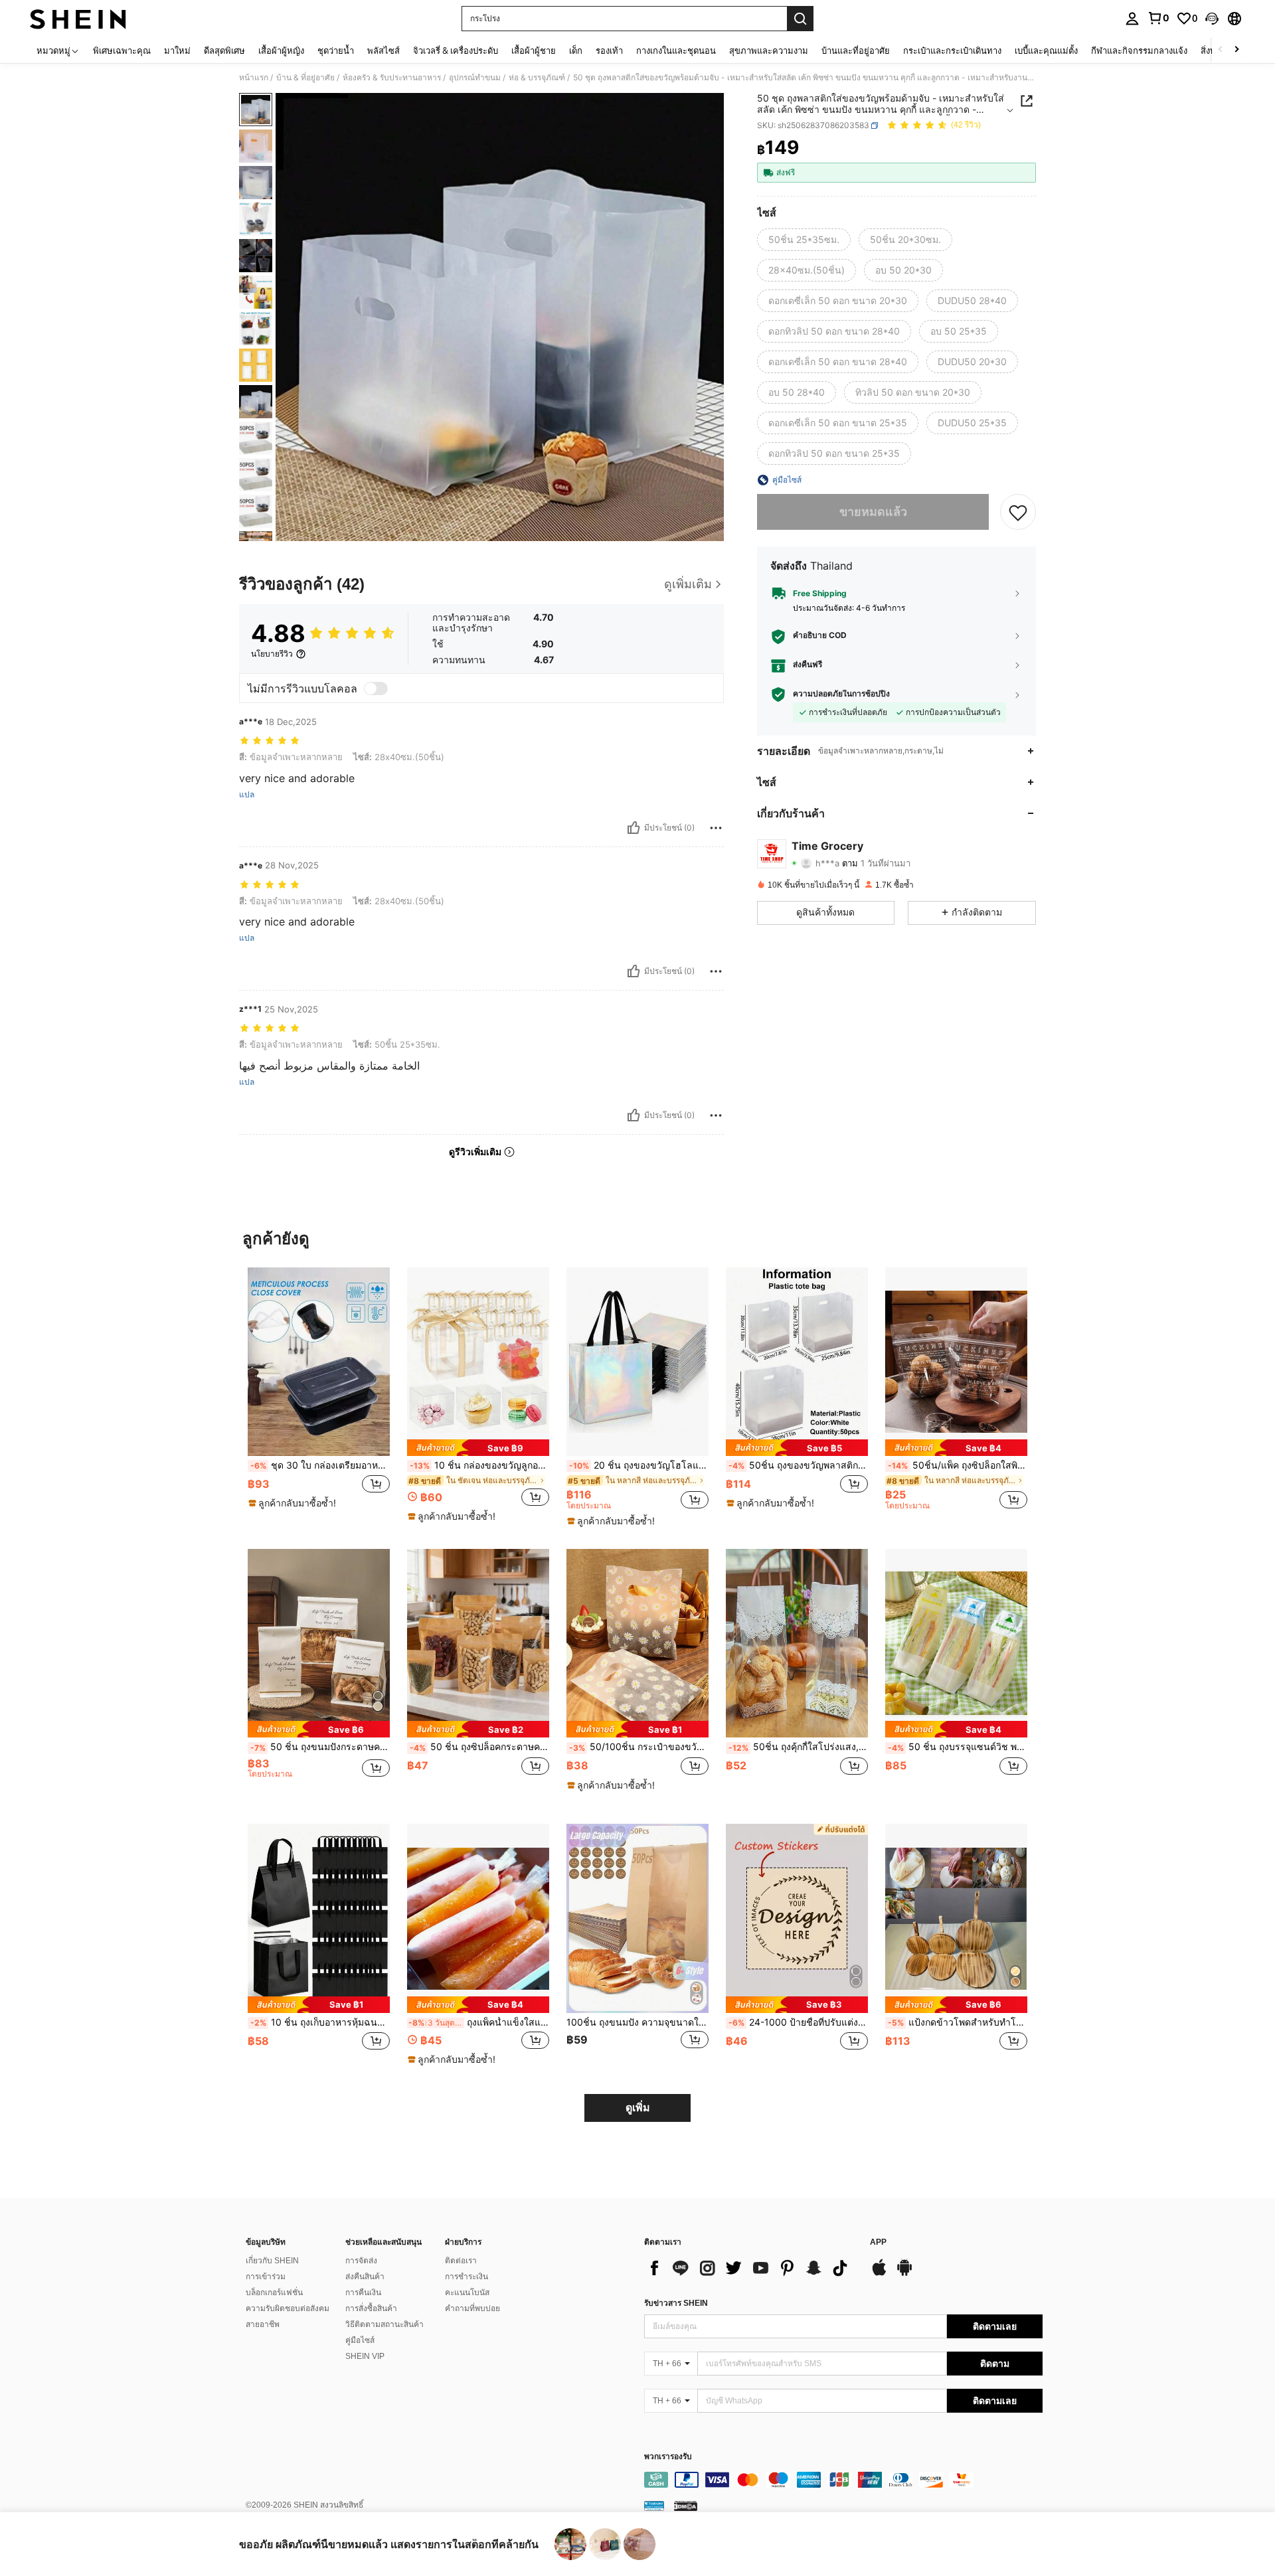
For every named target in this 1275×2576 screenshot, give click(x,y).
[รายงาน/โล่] (716, 828)
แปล (247, 795)
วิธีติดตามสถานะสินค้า (384, 2324)
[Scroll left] (1221, 50)
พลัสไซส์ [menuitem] (383, 50)
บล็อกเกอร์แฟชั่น (274, 2293)
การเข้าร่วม (266, 2277)
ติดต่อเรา (461, 2261)
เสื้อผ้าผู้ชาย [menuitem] (534, 50)
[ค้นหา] (800, 19)
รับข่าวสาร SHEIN (676, 2303)
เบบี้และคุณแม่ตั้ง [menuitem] (1046, 50)
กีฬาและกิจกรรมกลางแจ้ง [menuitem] (1139, 50)
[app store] (879, 2274)
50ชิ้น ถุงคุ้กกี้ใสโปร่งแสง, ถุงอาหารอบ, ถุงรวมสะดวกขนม (798, 1747)
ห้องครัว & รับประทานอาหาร (392, 78)
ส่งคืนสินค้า (365, 2277)
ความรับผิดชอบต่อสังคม (288, 2308)
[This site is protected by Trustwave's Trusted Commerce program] (654, 2506)
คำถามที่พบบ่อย (472, 2308)
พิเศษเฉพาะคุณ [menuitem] (122, 50)
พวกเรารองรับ (668, 2457)
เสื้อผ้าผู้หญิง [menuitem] (281, 50)
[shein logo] (78, 19)
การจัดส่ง (361, 2261)
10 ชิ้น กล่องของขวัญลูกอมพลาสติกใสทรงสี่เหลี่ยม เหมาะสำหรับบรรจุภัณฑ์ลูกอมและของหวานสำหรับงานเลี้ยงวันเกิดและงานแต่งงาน (479, 1465)
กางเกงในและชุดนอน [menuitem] (676, 50)
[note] (294, 1503)
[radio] (804, 240)
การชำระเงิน (467, 2277)
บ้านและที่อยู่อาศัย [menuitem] (856, 50)
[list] (750, 2268)
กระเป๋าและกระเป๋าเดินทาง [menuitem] (952, 50)
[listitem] (319, 1395)
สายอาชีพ (263, 2324)
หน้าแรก (254, 78)
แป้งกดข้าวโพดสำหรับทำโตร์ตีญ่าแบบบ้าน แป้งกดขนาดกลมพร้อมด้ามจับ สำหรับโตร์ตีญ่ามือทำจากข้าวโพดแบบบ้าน (958, 2022)
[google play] (904, 2274)
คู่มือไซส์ (360, 2340)
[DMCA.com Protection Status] (686, 2506)
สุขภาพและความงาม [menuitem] (769, 50)
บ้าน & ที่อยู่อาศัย (305, 78)
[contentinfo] (843, 2480)
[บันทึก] (1018, 512)
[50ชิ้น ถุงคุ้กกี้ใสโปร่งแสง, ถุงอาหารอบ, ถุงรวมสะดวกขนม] (797, 1644)
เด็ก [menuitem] (576, 50)
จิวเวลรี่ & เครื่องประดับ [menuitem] (456, 50)
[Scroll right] (1236, 50)
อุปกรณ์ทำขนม (475, 78)
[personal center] (1132, 19)
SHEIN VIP (365, 2356)
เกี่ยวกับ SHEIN (272, 2261)
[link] (1158, 18)
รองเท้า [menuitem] (609, 50)
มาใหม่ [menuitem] (177, 50)
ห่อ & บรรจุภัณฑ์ (537, 78)
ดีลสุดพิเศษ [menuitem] (224, 50)
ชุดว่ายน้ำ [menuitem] (336, 50)
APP (878, 2242)
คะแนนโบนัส (467, 2293)
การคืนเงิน (363, 2293)
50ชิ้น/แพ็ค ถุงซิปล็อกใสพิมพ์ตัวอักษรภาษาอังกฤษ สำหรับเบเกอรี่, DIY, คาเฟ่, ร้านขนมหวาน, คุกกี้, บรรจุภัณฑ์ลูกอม (958, 1465)
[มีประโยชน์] (634, 828)
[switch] (376, 688)
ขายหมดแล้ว (873, 512)
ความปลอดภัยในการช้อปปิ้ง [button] (841, 694)
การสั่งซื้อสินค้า (371, 2308)
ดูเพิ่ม (638, 2108)
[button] (1212, 19)
